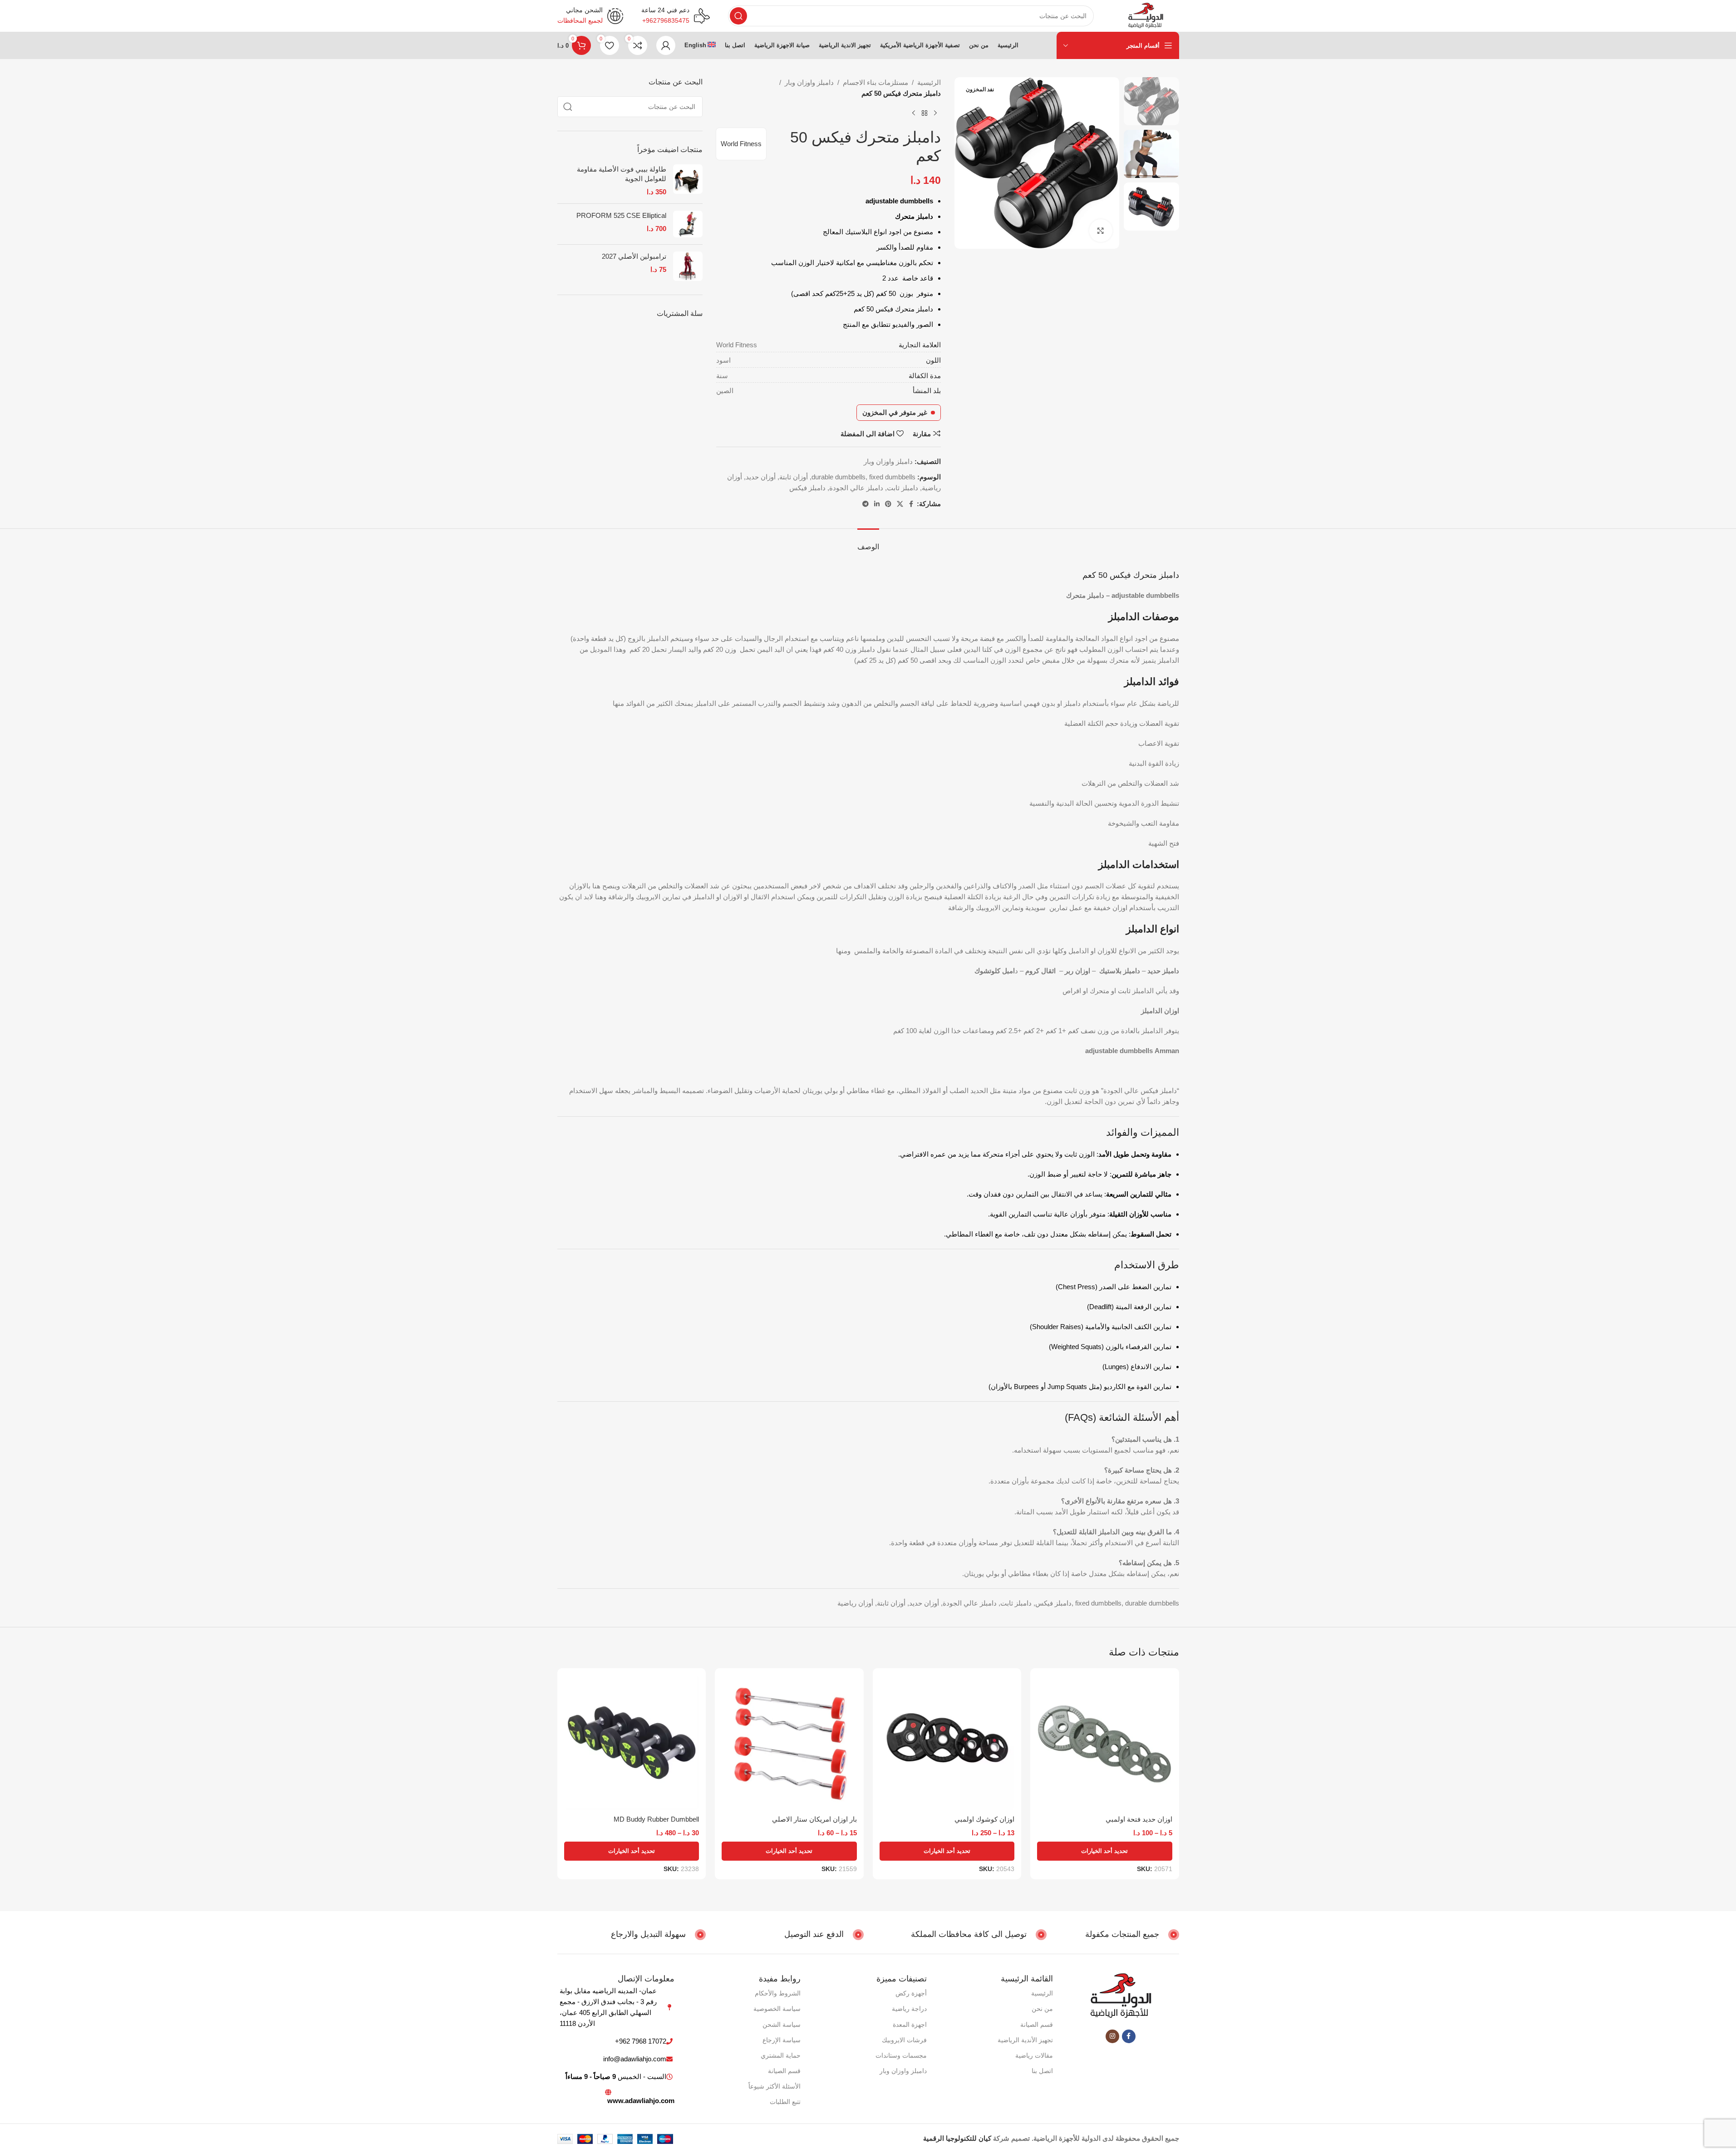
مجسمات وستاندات (901, 2055)
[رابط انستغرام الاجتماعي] (1112, 2036)
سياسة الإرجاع (782, 2040)
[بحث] (738, 16)
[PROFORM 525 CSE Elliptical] (688, 224)
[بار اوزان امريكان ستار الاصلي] (789, 1743)
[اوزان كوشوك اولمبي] (947, 1743)
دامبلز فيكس (807, 488)
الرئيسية (929, 82)
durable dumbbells (838, 477)
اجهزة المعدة (910, 2025)
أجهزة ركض (911, 1993)
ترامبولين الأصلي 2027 (634, 256)
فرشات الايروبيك (904, 2040)
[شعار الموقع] (1145, 15)
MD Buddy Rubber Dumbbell (656, 1819)
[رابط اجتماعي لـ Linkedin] (877, 504)
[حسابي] (666, 45)
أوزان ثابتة (794, 477)
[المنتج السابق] (935, 113)
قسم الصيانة (1037, 2025)
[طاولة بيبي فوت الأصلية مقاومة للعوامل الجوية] (688, 180)
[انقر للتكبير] (1101, 231)
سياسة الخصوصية (777, 2009)
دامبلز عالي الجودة (856, 488)
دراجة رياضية (909, 2009)
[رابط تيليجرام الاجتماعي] (866, 504)
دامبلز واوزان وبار (809, 82)
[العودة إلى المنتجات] (925, 113)
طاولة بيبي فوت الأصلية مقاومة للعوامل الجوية (622, 174)
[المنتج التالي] (914, 113)
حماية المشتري (781, 2055)
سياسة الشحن (782, 2025)
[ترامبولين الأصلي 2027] (688, 266)
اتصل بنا (1042, 2071)
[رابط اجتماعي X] (900, 504)
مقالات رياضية (1034, 2055)
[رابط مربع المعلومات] (676, 16)
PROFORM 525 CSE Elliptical (621, 215)
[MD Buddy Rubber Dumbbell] (632, 1743)
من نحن (1042, 2009)
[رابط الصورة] (1121, 1996)
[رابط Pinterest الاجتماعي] (888, 504)
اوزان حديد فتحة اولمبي (1139, 1819)
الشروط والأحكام (778, 1993)
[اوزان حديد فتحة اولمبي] (1105, 1743)
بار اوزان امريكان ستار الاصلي (814, 1819)
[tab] (868, 542)
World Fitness (741, 144)
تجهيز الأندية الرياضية (1025, 2040)
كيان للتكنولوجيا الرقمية (957, 2138)
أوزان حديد (761, 477)
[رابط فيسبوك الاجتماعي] (911, 504)
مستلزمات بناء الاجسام (875, 82)
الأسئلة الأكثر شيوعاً (775, 2086)
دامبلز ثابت (902, 488)
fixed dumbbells (892, 477)
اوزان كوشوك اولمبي (984, 1819)
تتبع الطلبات (785, 2102)
